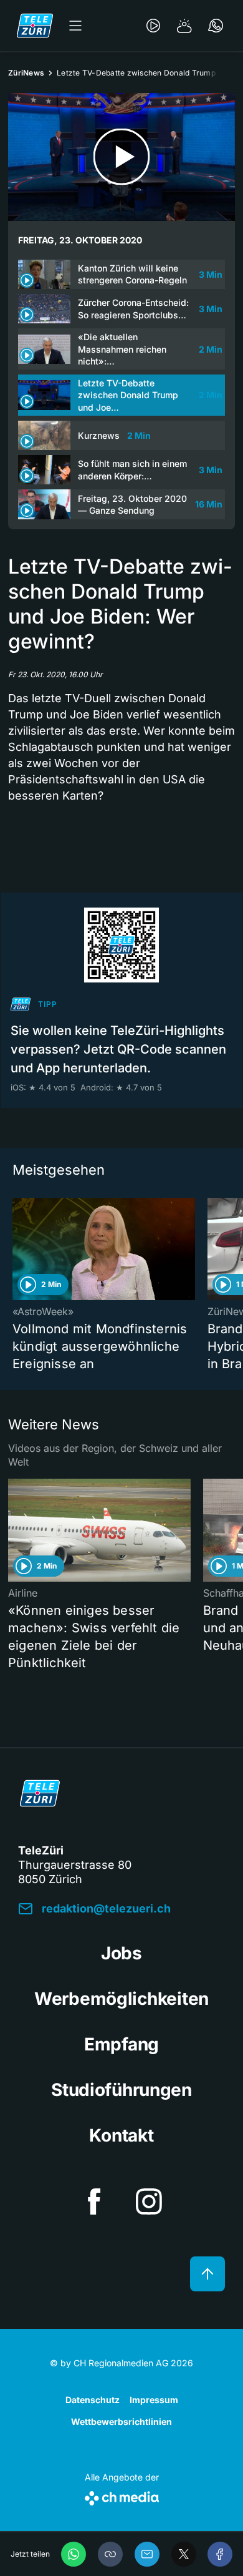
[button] (110, 2554)
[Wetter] (184, 26)
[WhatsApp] (74, 2554)
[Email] (147, 2554)
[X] (184, 2554)
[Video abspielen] (121, 157)
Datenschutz (93, 2400)
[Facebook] (220, 2554)
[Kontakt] (216, 26)
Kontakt (121, 2135)
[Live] (153, 26)
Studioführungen (121, 2090)
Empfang (121, 2044)
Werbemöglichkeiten (121, 1999)
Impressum (154, 2400)
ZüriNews (26, 73)
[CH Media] (122, 2496)
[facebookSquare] (94, 2201)
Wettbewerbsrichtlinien (121, 2422)
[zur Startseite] (35, 26)
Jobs (121, 1953)
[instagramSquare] (149, 2201)
